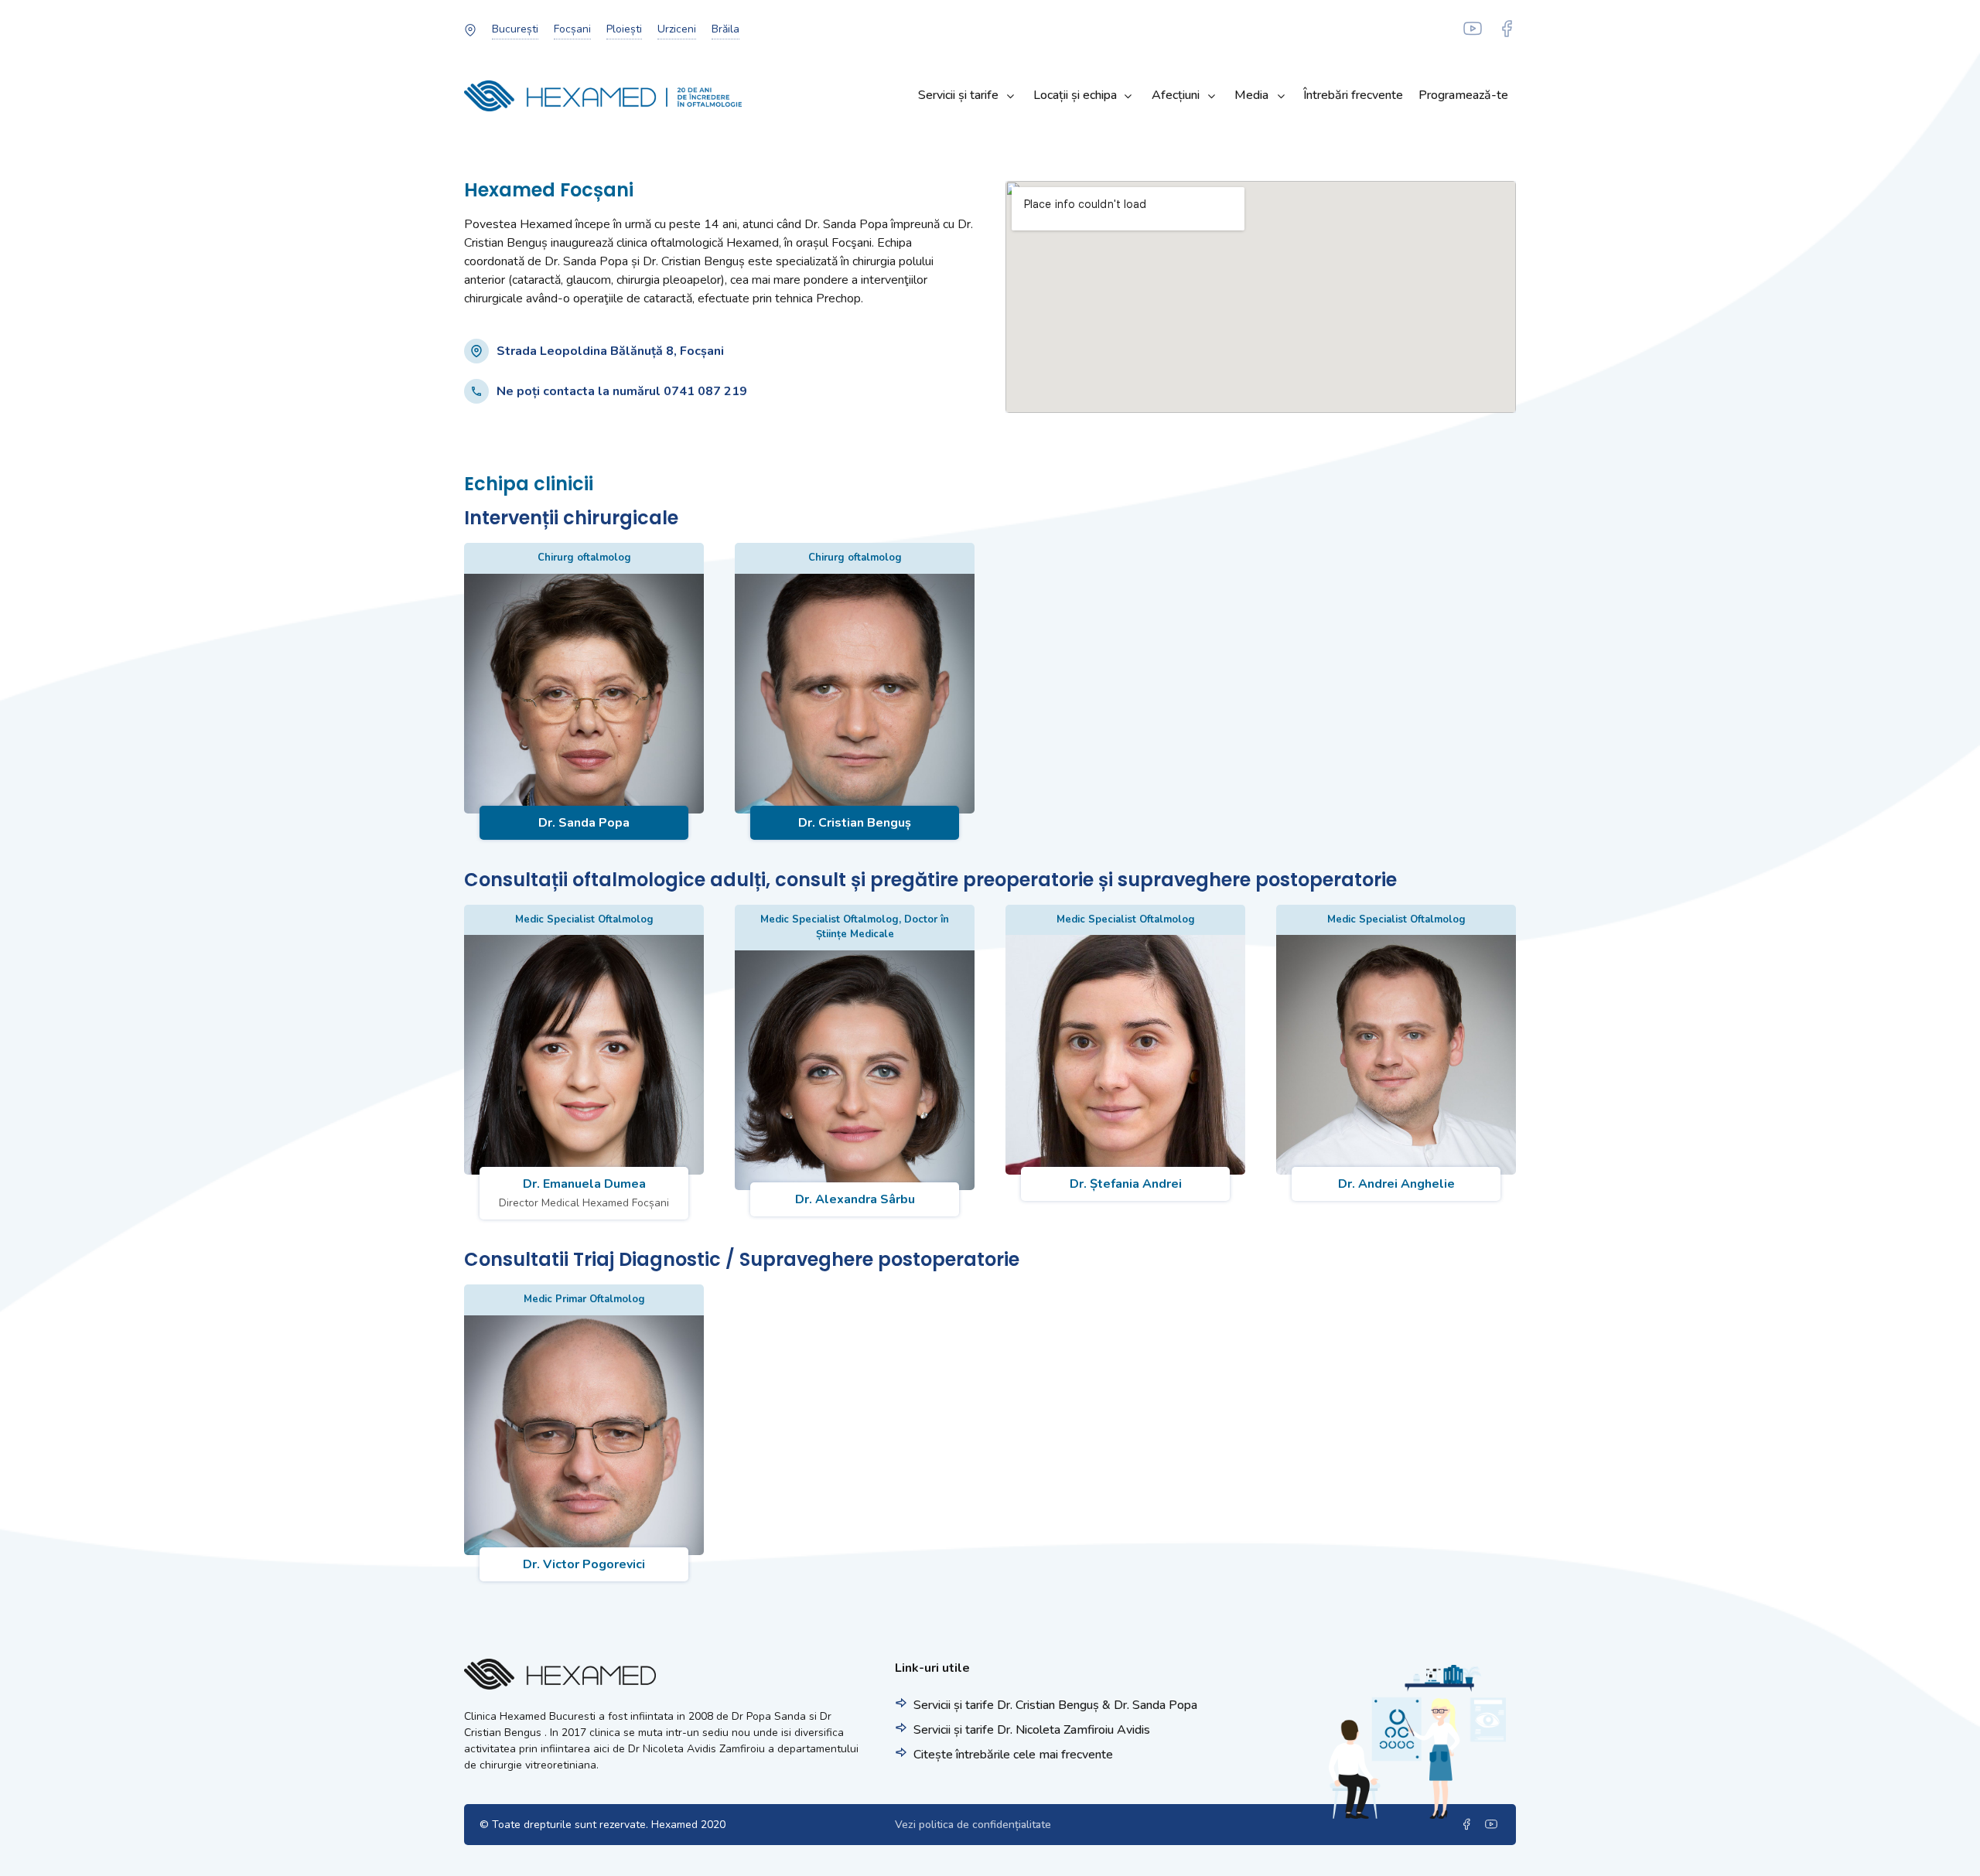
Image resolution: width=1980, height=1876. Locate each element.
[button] (515, 29)
